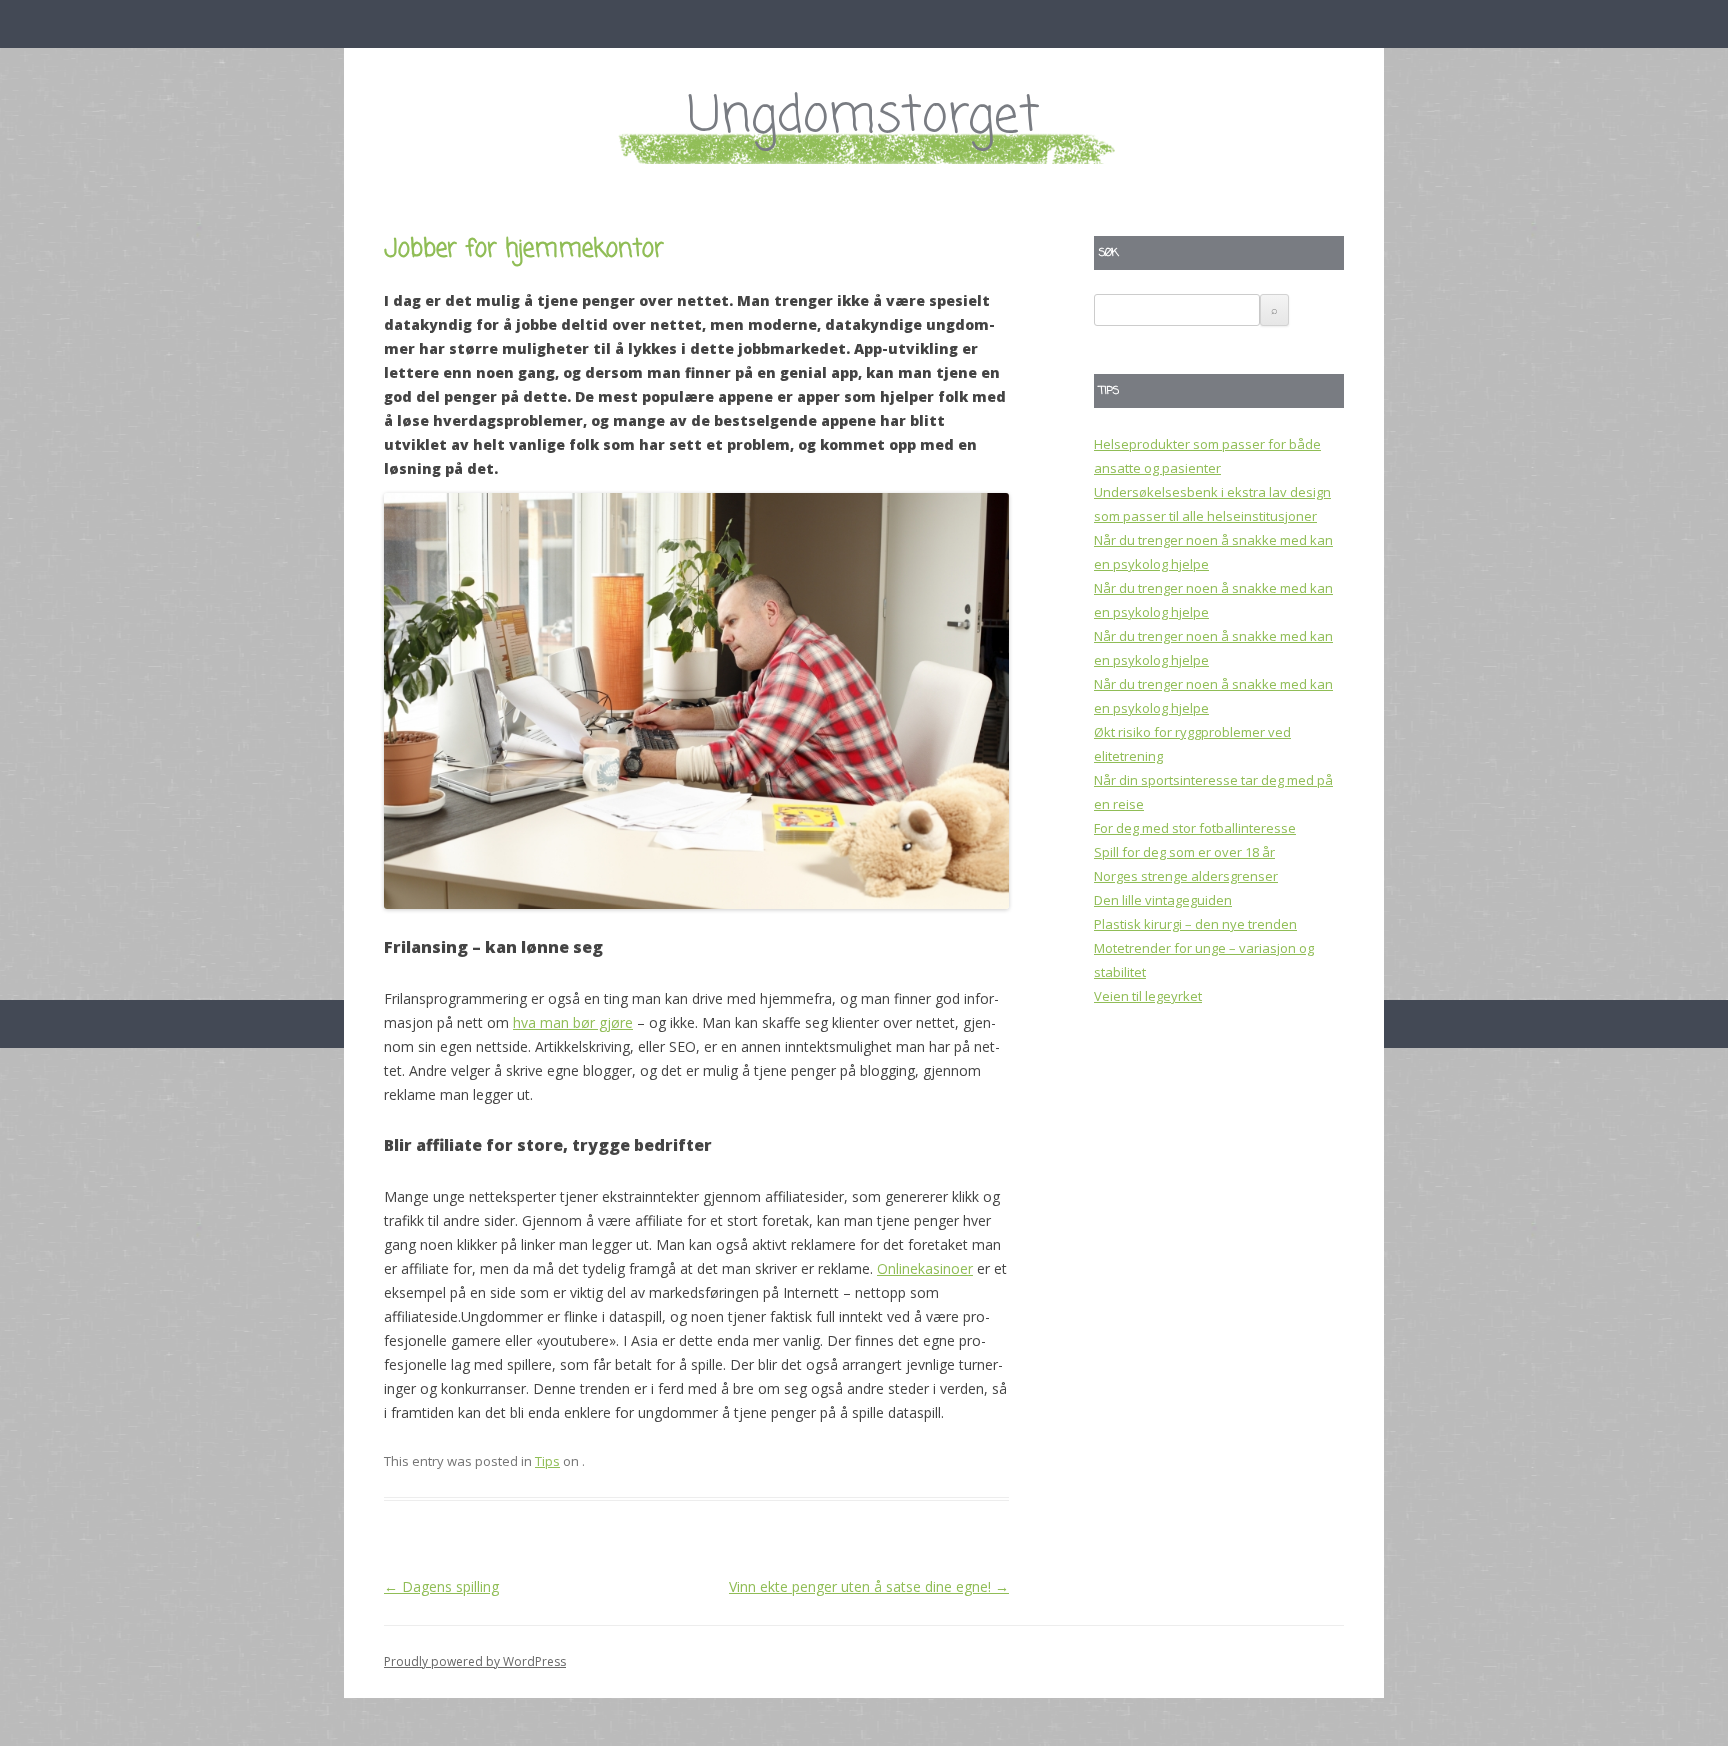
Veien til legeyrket (1148, 996)
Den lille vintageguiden (1163, 900)
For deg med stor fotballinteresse (1195, 828)
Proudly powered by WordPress (475, 1661)
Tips (547, 1461)
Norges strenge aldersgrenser (1186, 876)
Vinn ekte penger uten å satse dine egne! (869, 1586)
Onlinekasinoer (925, 1268)
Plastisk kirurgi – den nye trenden (1195, 924)
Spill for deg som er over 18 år (1184, 852)
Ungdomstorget (864, 117)
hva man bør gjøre (573, 1022)
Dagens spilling (441, 1586)
